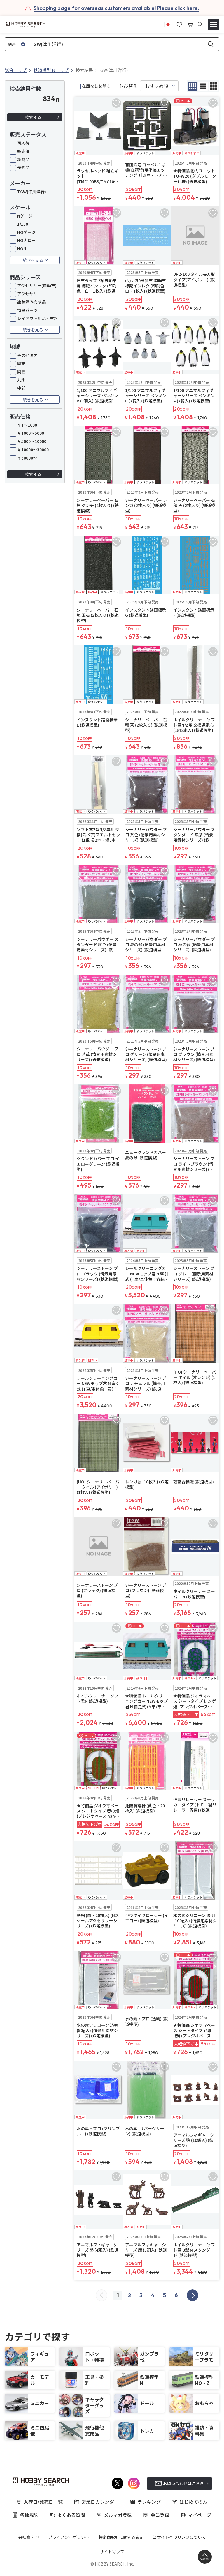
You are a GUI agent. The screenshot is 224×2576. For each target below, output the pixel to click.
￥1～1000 (27, 425)
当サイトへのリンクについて (179, 2537)
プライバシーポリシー (69, 2537)
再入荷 (23, 143)
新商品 (23, 159)
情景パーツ (27, 310)
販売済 (23, 151)
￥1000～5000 (31, 433)
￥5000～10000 (32, 441)
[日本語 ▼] (168, 24)
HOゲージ (26, 232)
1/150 (23, 224)
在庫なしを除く (96, 86)
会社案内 (26, 2537)
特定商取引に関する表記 (121, 2537)
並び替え (128, 86)
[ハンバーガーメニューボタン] (213, 24)
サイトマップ (112, 2552)
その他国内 (27, 355)
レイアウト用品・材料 (38, 318)
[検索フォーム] (200, 25)
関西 (21, 372)
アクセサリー (29, 294)
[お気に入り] (179, 24)
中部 (21, 388)
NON (22, 248)
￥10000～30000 (33, 450)
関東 (21, 363)
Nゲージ (25, 216)
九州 (21, 380)
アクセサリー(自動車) (37, 285)
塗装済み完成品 (32, 302)
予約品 (23, 167)
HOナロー (26, 240)
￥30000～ (27, 458)
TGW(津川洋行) (32, 192)
